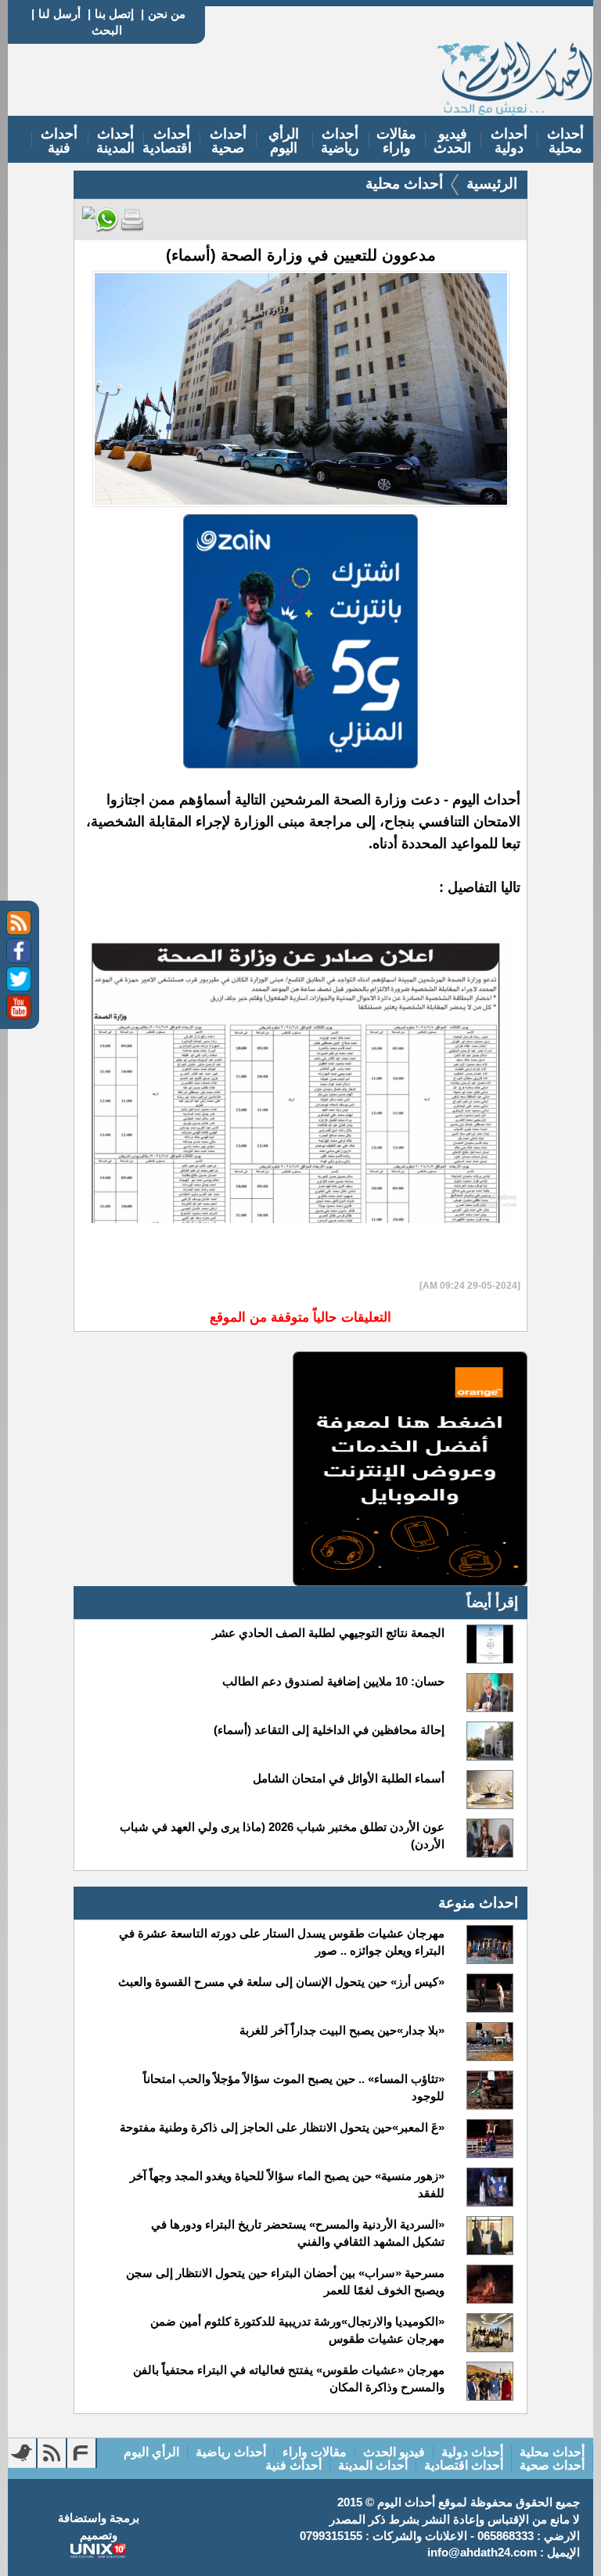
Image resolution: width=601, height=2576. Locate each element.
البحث (107, 30)
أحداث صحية (228, 141)
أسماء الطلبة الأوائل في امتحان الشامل (349, 1778)
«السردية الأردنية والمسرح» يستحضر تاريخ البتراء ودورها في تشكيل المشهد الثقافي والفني (298, 2233)
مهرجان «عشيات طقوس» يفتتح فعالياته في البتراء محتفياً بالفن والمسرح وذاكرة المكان (289, 2378)
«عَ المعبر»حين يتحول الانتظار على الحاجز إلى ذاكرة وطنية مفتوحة (282, 2127)
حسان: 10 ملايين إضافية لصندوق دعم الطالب (333, 1681)
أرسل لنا (59, 14)
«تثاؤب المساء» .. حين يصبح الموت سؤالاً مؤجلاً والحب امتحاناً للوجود (294, 2087)
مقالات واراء (396, 141)
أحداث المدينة (115, 141)
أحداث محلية (565, 141)
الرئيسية (492, 183)
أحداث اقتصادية (167, 141)
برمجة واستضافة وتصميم (99, 2526)
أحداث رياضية (340, 141)
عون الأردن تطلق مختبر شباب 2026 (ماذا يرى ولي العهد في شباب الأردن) (282, 1835)
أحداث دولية (509, 141)
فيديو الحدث (452, 141)
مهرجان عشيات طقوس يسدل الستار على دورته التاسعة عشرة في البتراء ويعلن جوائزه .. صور (282, 1942)
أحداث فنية (59, 141)
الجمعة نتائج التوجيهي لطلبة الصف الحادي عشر (328, 1633)
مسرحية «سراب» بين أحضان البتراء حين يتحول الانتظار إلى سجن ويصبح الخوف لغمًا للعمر (285, 2281)
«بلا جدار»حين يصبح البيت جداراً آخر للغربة (342, 2030)
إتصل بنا (114, 14)
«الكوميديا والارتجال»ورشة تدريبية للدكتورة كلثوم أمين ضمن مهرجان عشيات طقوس (297, 2330)
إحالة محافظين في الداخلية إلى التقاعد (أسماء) (329, 1730)
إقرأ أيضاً (492, 1602)
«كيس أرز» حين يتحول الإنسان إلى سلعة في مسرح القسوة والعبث (281, 1982)
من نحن (167, 14)
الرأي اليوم (284, 141)
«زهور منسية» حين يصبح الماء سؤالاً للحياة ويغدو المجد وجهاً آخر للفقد (287, 2184)
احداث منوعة (478, 1903)
